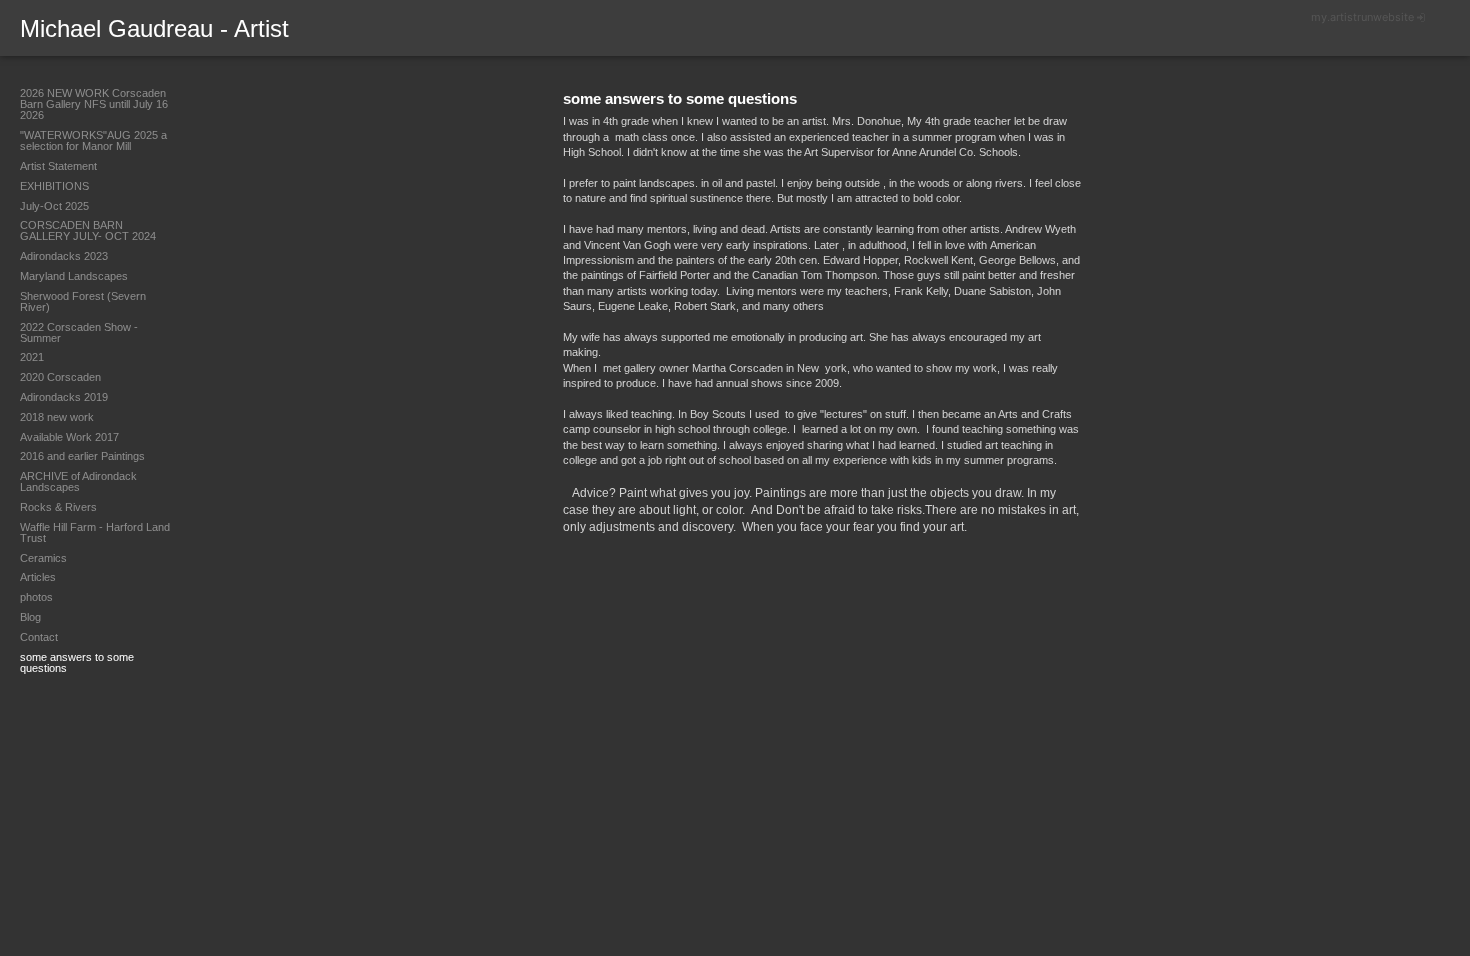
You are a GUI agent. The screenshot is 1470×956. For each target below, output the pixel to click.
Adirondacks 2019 (64, 397)
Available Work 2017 (69, 437)
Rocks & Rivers (58, 507)
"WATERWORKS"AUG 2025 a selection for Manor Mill (93, 140)
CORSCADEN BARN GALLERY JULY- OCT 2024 (88, 230)
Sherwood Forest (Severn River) (83, 301)
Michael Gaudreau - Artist (154, 28)
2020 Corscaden (60, 377)
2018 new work (57, 417)
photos (36, 597)
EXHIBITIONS (54, 186)
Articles (38, 577)
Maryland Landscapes (74, 276)
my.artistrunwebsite (1362, 17)
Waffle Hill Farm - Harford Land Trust (95, 532)
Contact (39, 637)
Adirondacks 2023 (64, 256)
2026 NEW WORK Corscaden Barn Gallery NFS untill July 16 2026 (94, 104)
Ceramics (43, 558)
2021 (32, 357)
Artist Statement (58, 166)
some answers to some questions (77, 662)
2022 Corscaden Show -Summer (79, 332)
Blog (30, 617)
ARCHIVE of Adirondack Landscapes (78, 481)
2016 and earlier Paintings (82, 456)
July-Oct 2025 (54, 206)
